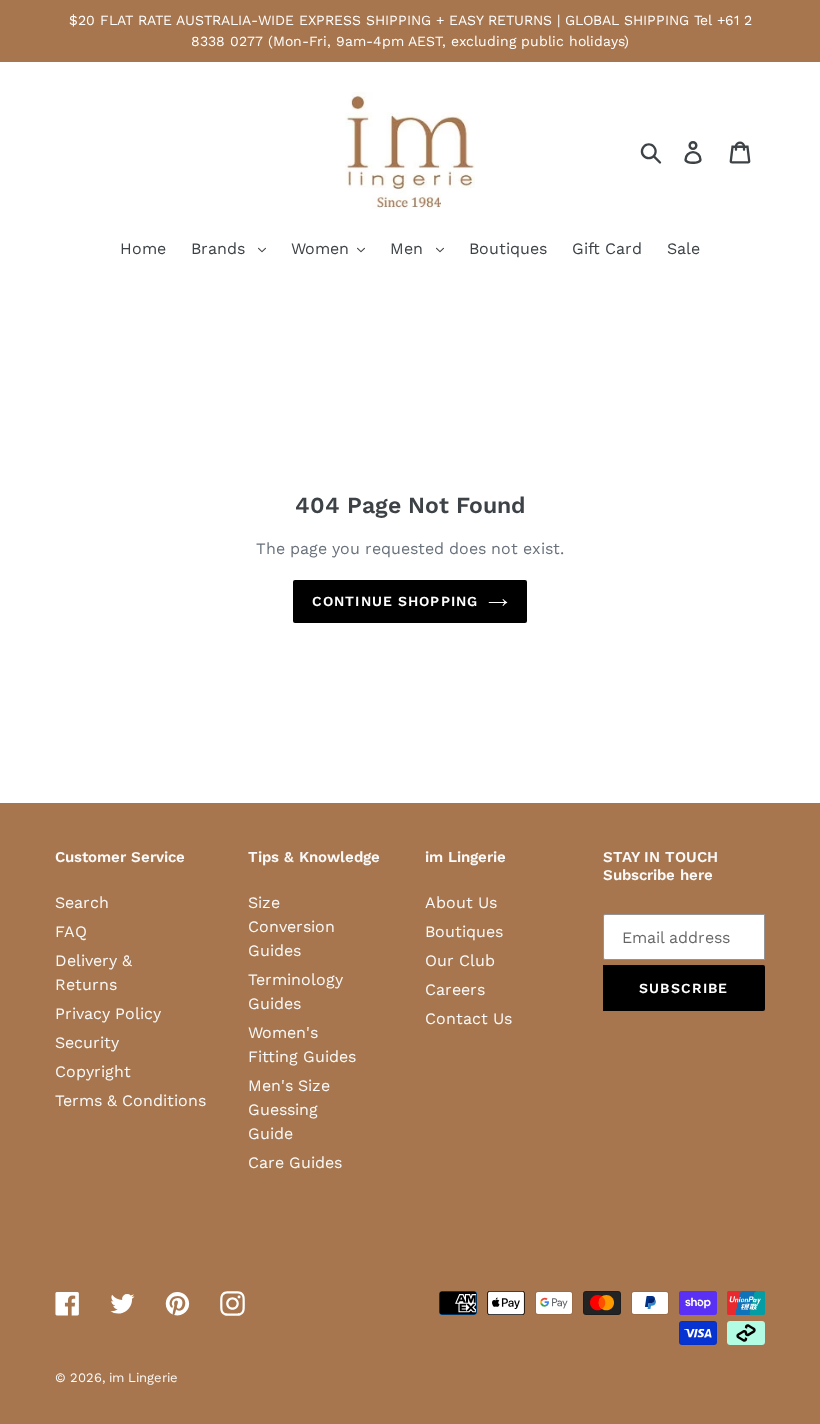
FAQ (71, 931)
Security (87, 1042)
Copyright (93, 1071)
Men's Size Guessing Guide (289, 1109)
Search (82, 902)
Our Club (460, 960)
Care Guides (295, 1162)
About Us (461, 902)
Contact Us (468, 1018)
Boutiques (464, 931)
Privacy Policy (108, 1013)
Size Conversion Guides (291, 926)
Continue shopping (395, 601)
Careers (455, 989)
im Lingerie (143, 1377)
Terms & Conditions (130, 1100)
